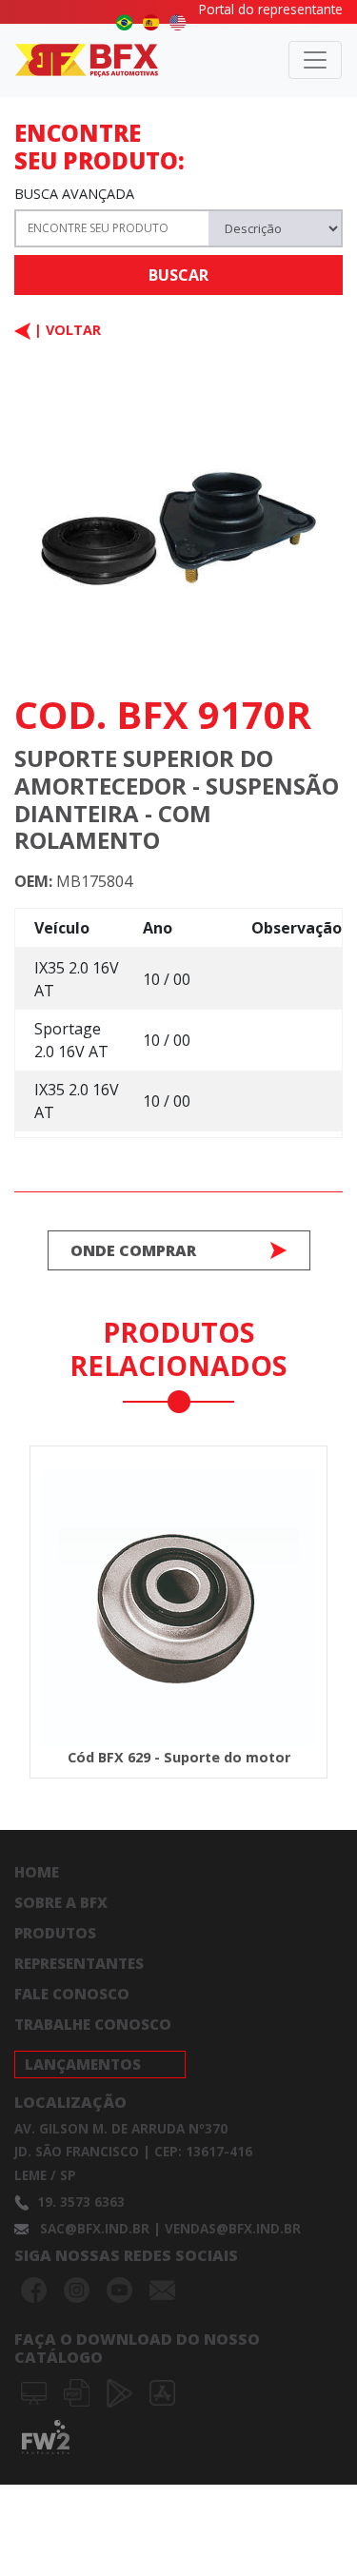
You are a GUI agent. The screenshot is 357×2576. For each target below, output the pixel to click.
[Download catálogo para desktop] (36, 2391)
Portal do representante (271, 9)
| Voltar (66, 330)
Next (303, 1588)
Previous (43, 1588)
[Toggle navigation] (315, 60)
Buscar (178, 275)
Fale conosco (72, 1994)
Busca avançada (74, 194)
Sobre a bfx (61, 1902)
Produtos (55, 1933)
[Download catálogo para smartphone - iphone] (162, 2391)
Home (37, 1872)
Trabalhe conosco (93, 2024)
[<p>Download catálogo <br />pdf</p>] (79, 2391)
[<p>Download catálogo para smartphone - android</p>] (121, 2391)
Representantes (79, 1963)
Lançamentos (83, 2064)
